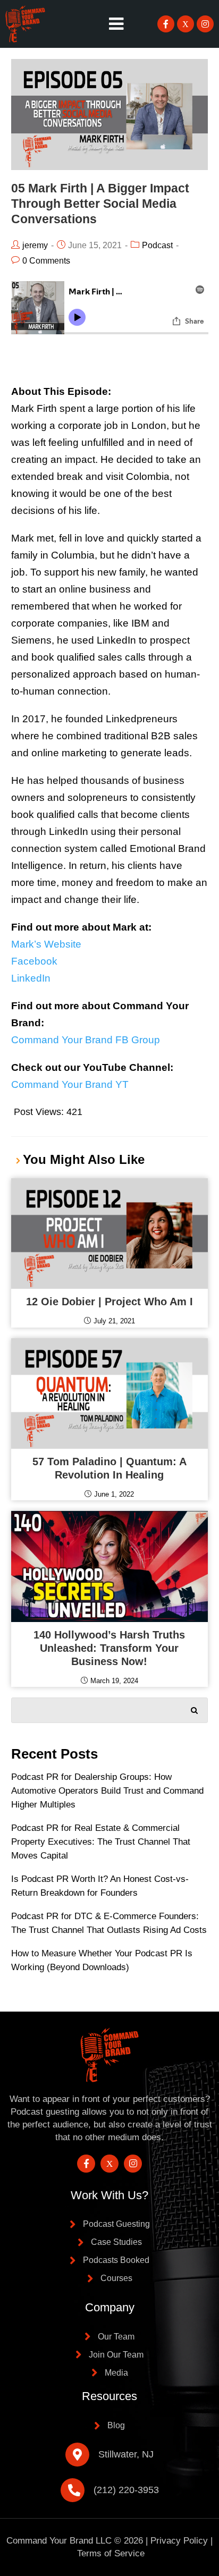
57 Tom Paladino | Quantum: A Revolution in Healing (109, 1468)
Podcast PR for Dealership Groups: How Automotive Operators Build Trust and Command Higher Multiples (107, 1791)
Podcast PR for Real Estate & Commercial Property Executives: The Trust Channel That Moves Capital (101, 1842)
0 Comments (46, 261)
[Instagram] (205, 24)
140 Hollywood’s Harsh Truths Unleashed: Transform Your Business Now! (109, 1648)
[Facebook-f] (166, 24)
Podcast (157, 245)
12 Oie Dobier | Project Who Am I (109, 1302)
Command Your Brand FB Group (86, 1040)
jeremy (35, 245)
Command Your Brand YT (70, 1084)
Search (195, 1708)
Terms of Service (111, 2553)
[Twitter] (186, 24)
